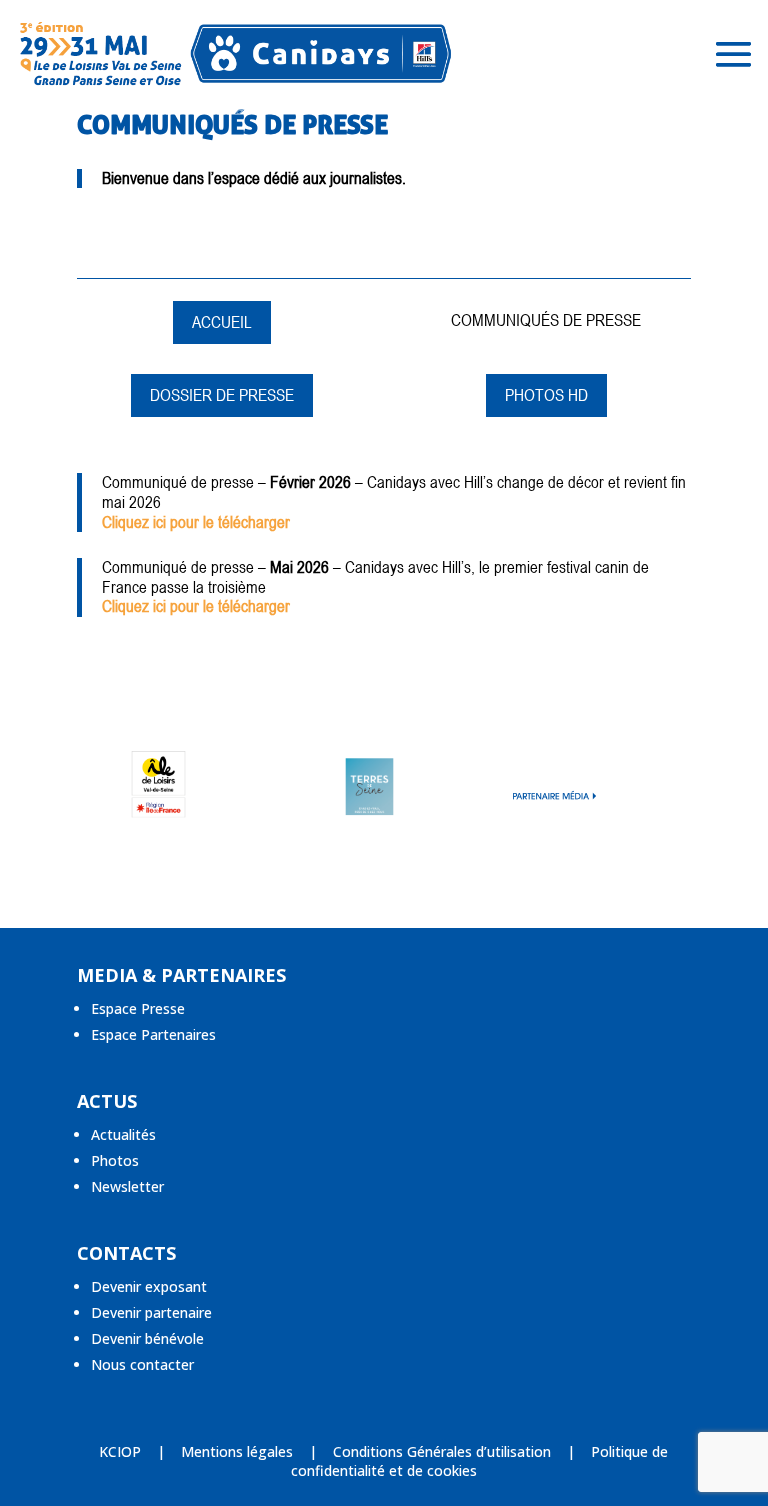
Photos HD (546, 395)
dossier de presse (222, 395)
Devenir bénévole (147, 1338)
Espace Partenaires (153, 1034)
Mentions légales (237, 1451)
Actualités (123, 1134)
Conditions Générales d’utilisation (442, 1451)
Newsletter (127, 1186)
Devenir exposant (149, 1286)
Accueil (222, 322)
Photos (115, 1160)
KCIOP (120, 1451)
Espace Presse (138, 1008)
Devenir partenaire (151, 1312)
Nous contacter (142, 1364)
